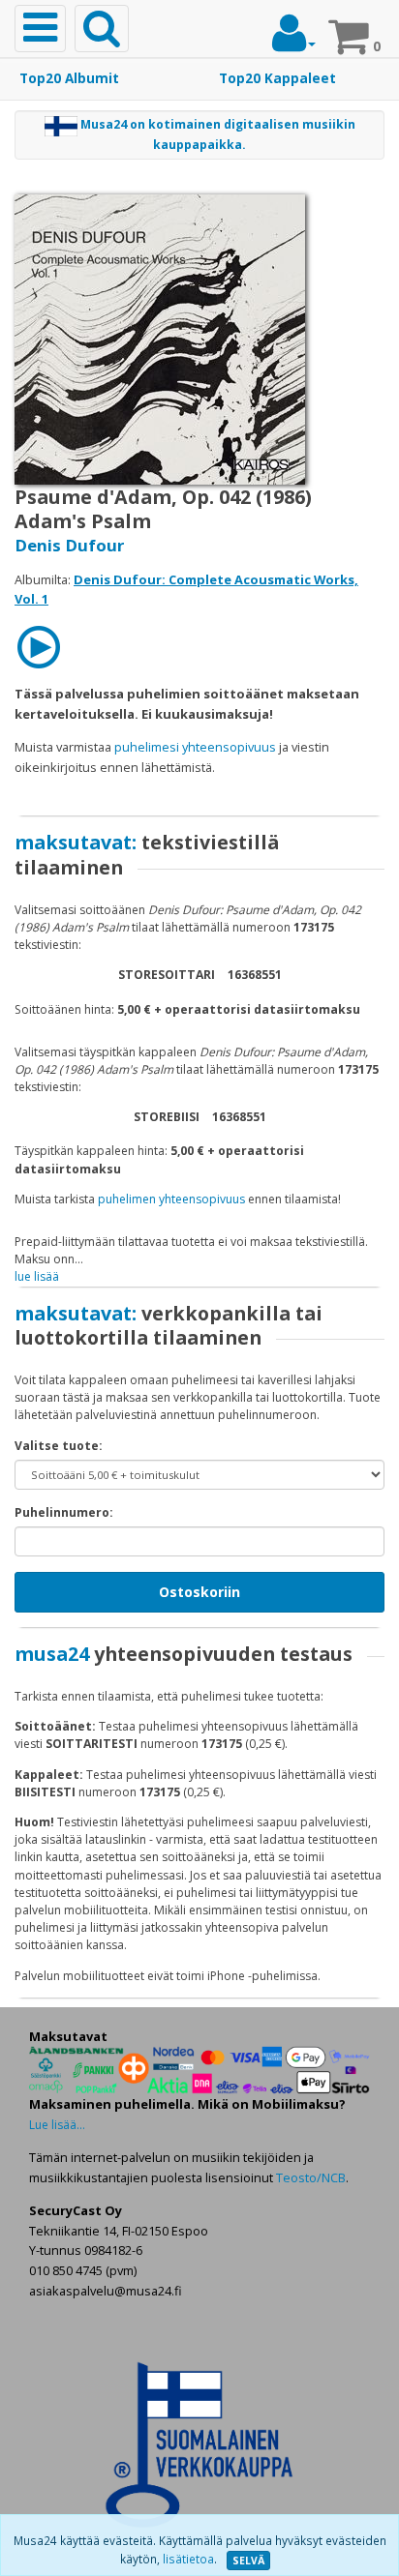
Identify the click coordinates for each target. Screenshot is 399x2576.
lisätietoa (188, 2559)
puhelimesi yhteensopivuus (195, 747)
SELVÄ (248, 2561)
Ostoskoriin (199, 1592)
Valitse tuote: (59, 1446)
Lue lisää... (57, 2125)
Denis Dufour (69, 545)
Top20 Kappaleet (277, 78)
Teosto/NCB (311, 2177)
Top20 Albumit (69, 78)
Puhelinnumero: (64, 1512)
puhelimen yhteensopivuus (171, 1199)
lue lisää (37, 1276)
